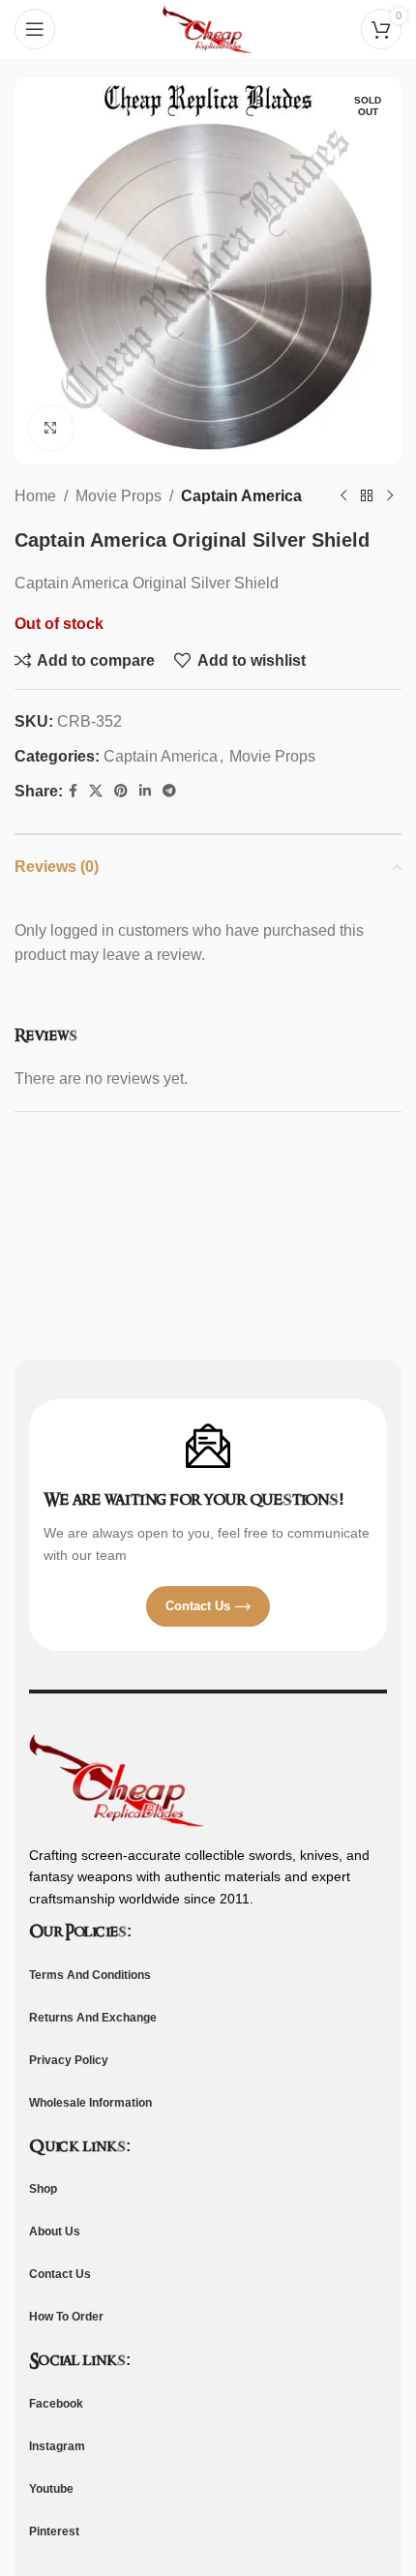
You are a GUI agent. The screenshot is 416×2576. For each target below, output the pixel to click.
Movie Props (119, 496)
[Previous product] (343, 496)
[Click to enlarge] (51, 428)
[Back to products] (367, 496)
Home (35, 496)
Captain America (241, 496)
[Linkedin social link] (145, 791)
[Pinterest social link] (121, 791)
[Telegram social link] (169, 791)
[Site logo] (208, 28)
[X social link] (96, 791)
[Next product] (390, 496)
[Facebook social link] (73, 791)
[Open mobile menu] (35, 29)
